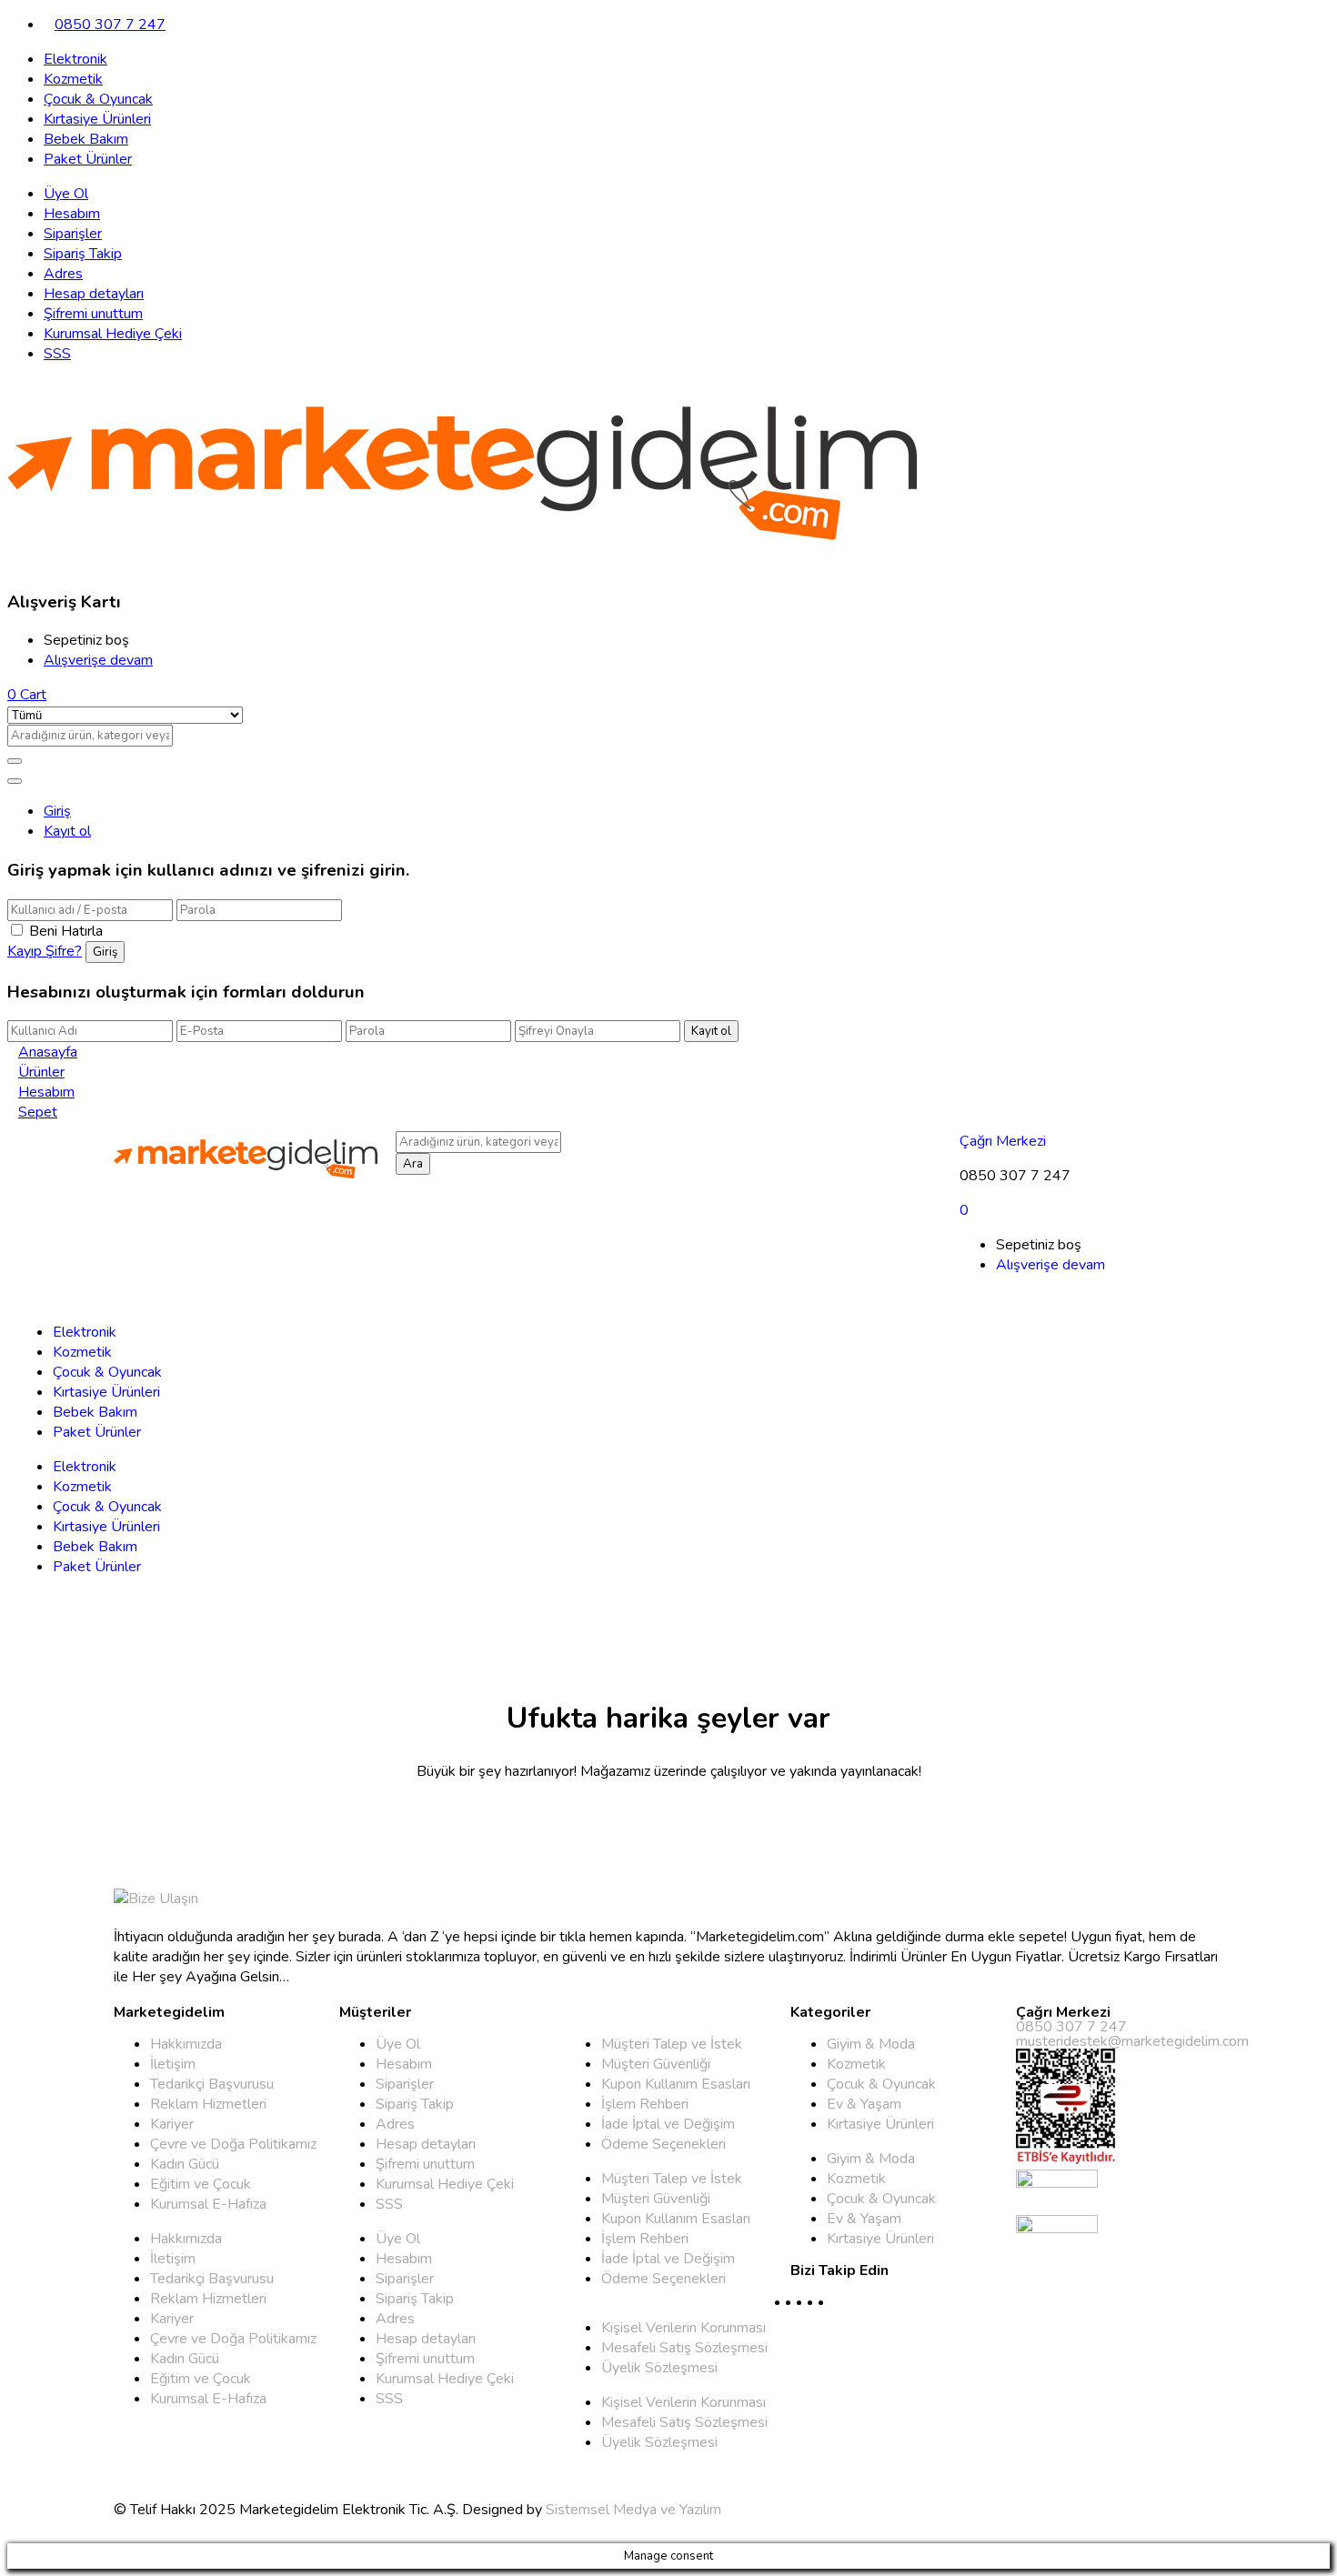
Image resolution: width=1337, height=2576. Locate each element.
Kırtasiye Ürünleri (97, 119)
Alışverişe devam (98, 660)
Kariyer (172, 2124)
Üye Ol (66, 194)
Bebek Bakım (86, 139)
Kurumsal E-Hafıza (208, 2204)
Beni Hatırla (66, 931)
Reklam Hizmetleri (208, 2104)
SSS (57, 354)
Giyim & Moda (871, 2044)
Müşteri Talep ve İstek (672, 2044)
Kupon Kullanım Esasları (676, 2084)
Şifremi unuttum (93, 314)
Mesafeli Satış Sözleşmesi (684, 2348)
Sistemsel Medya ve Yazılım (633, 2510)
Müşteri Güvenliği (656, 2064)
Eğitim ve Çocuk (201, 2184)
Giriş (57, 811)
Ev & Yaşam (864, 2104)
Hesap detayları (94, 294)
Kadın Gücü (185, 2164)
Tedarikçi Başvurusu (212, 2084)
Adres (63, 274)
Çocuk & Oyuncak (98, 99)
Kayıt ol (67, 831)
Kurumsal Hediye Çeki (113, 334)
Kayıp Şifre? (45, 951)
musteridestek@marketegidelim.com (1132, 2041)
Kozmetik (73, 79)
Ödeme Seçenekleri (663, 2144)
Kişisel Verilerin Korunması (684, 2328)
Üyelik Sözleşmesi (659, 2368)
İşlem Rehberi (645, 2104)
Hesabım (72, 214)
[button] (27, 695)
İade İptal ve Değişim (668, 2124)
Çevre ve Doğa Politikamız (233, 2144)
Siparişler (73, 234)
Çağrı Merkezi (1003, 1141)
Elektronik (75, 59)
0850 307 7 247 (110, 25)
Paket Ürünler (88, 159)
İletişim (173, 2064)
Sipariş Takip (83, 254)
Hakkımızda (186, 2044)
